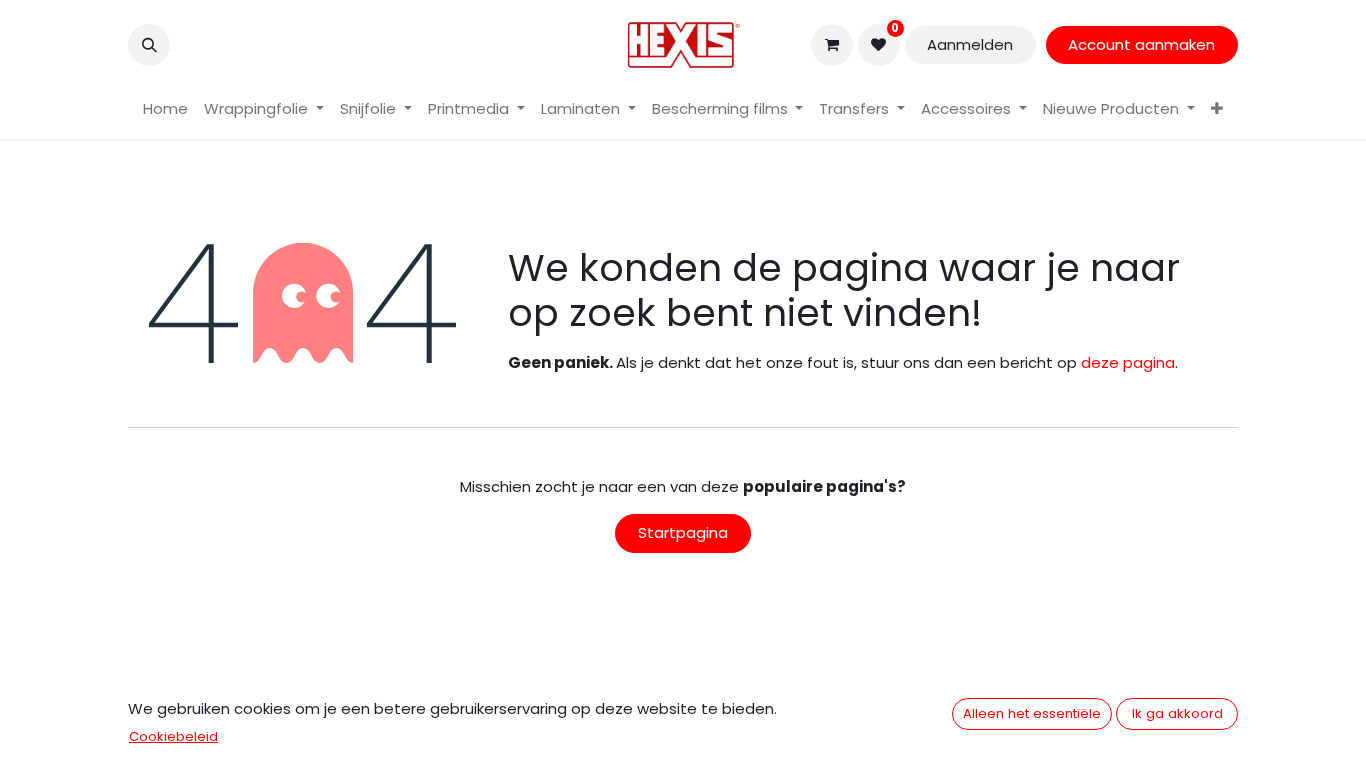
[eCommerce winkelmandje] (832, 45)
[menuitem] (165, 109)
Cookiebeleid (173, 736)
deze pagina (1128, 362)
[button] (149, 45)
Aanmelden (970, 44)
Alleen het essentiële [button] (1032, 713)
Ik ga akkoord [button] (1177, 713)
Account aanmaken (1141, 44)
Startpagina (683, 532)
